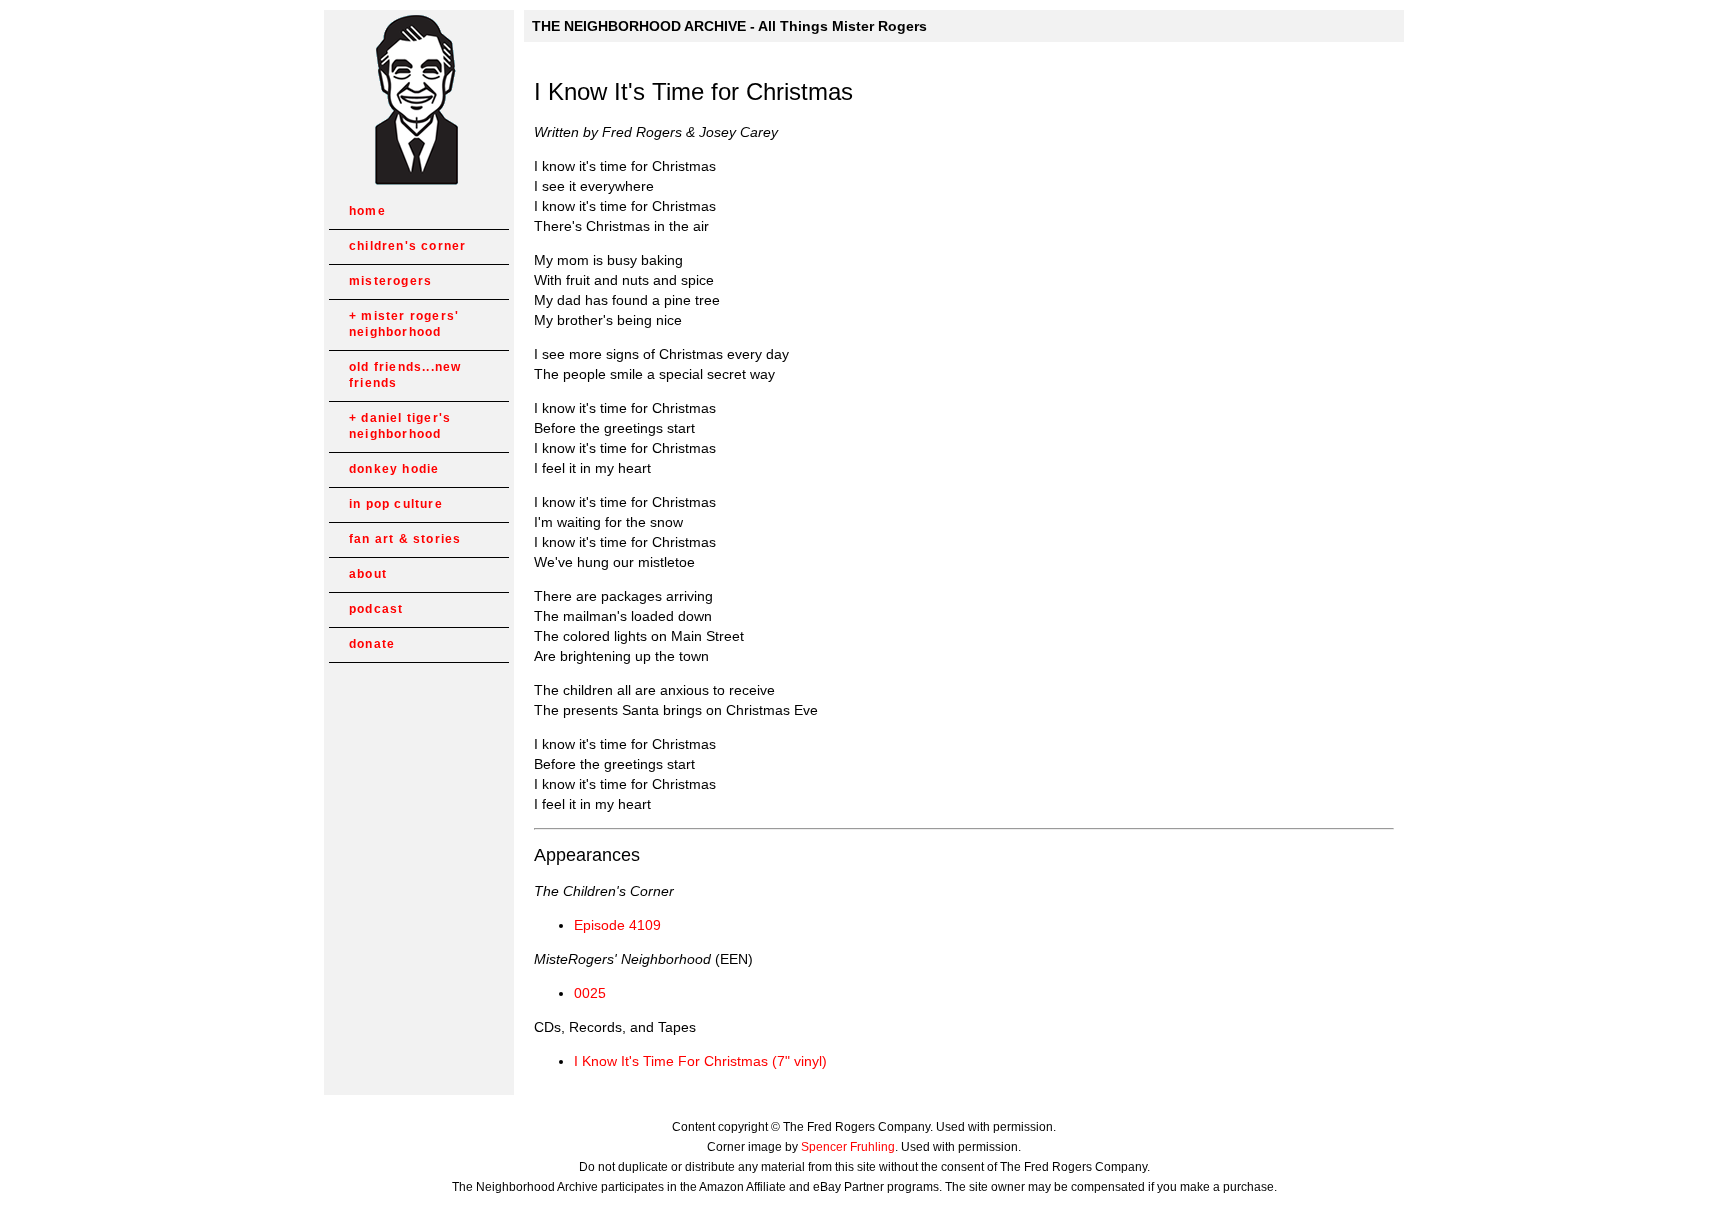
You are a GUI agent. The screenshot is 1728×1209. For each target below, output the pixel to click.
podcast (376, 609)
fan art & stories (405, 539)
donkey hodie (394, 469)
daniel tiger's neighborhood (400, 426)
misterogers (390, 281)
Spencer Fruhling (848, 1147)
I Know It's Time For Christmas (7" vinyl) (700, 1061)
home (367, 211)
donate (372, 644)
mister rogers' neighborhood (404, 324)
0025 (590, 993)
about (368, 574)
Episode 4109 (617, 925)
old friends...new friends (405, 375)
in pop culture (396, 504)
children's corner (407, 246)
